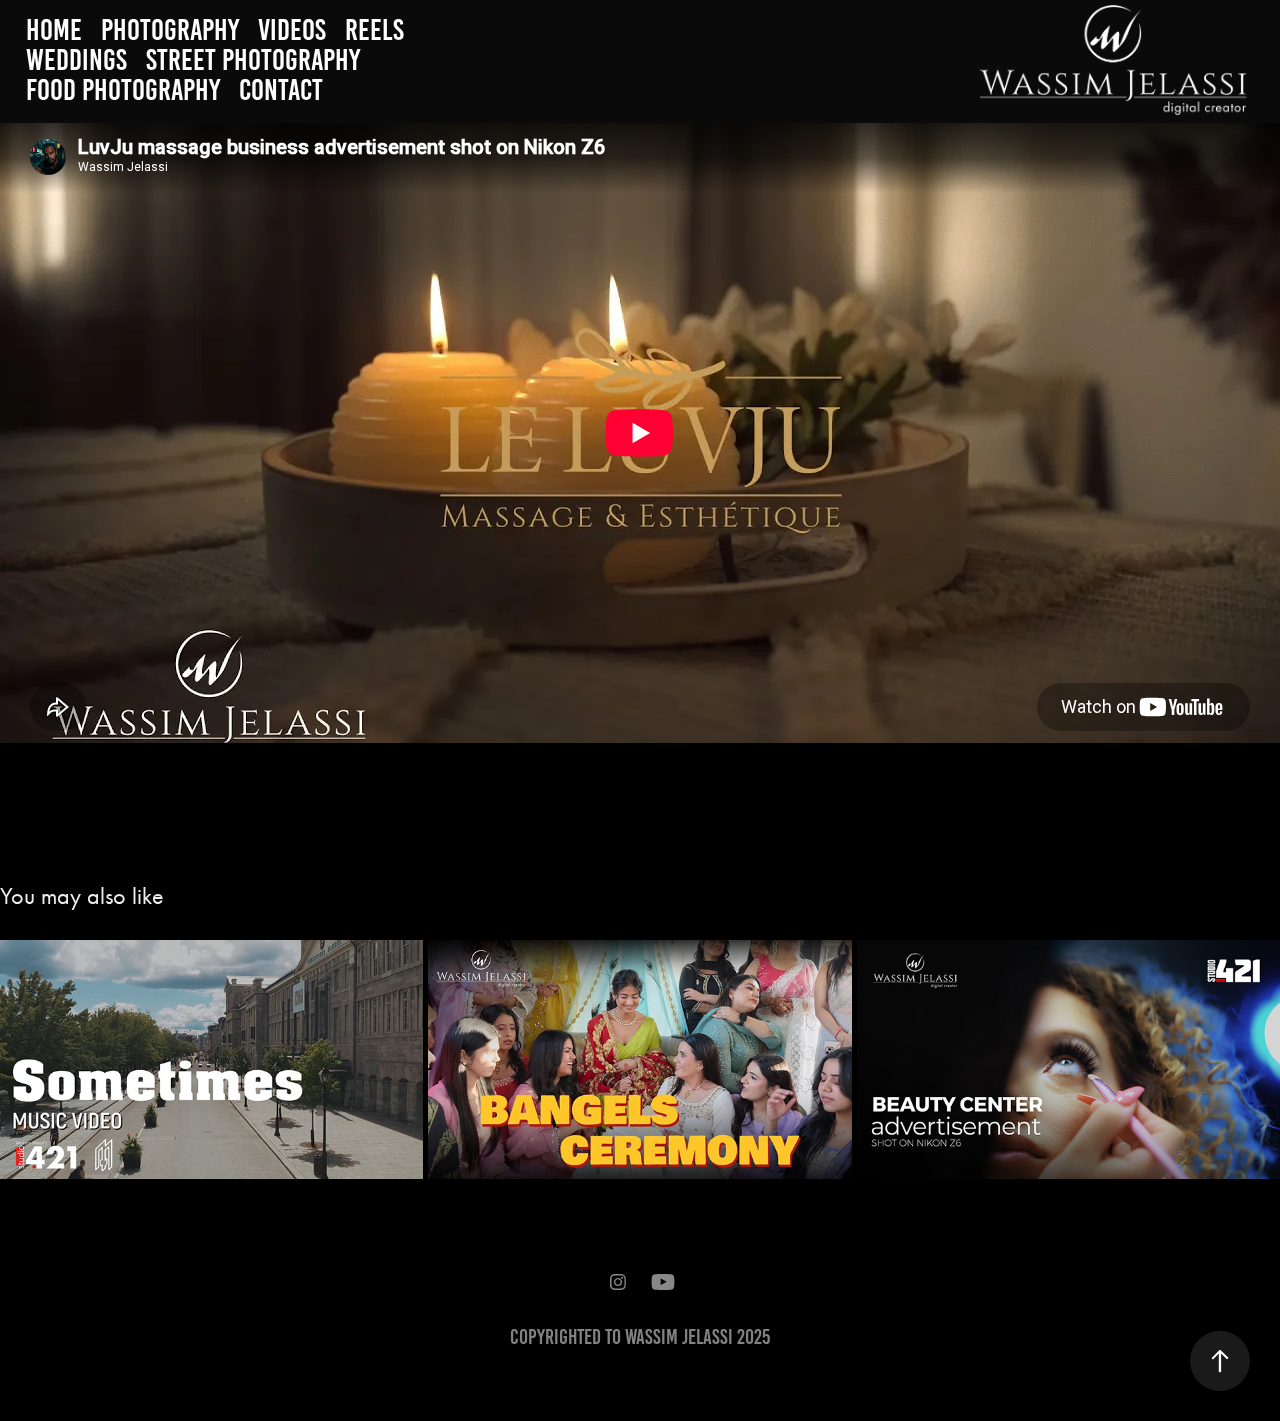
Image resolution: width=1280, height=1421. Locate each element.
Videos (292, 30)
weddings (76, 60)
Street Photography (253, 60)
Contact (281, 90)
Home (54, 30)
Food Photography (123, 90)
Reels (374, 30)
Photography (170, 30)
